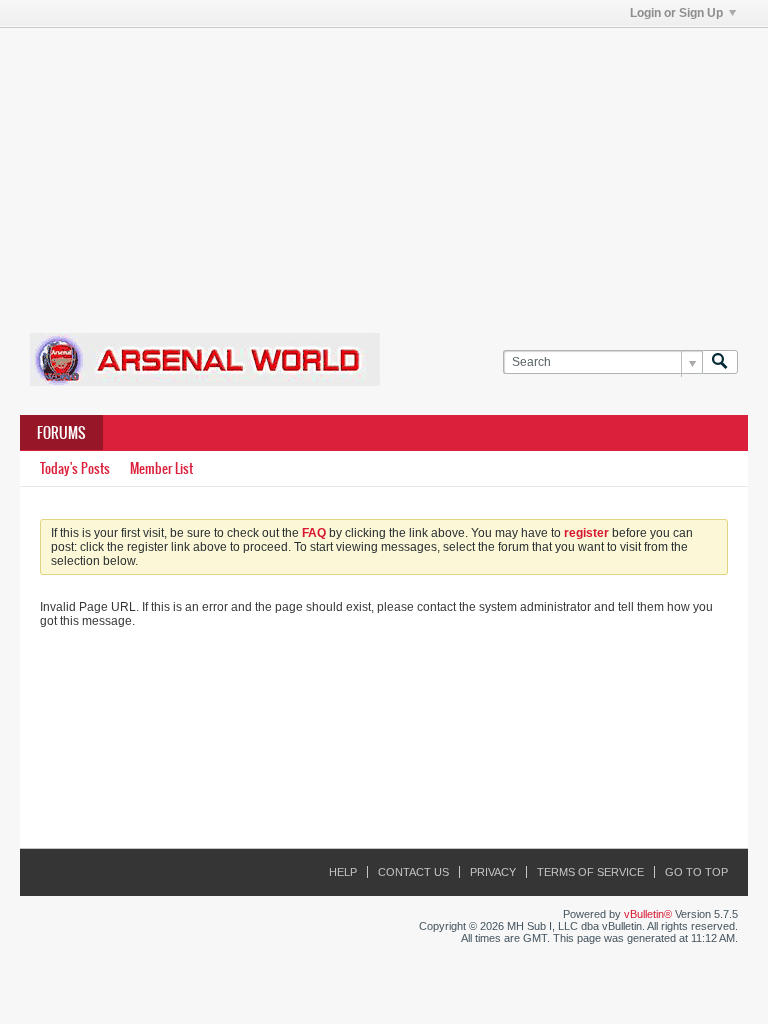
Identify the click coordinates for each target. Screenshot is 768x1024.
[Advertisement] (394, 168)
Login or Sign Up (676, 13)
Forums (61, 433)
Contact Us (413, 872)
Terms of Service (590, 872)
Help (343, 872)
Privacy (493, 872)
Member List (161, 468)
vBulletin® (648, 914)
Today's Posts (75, 468)
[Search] (720, 362)
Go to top (696, 872)
